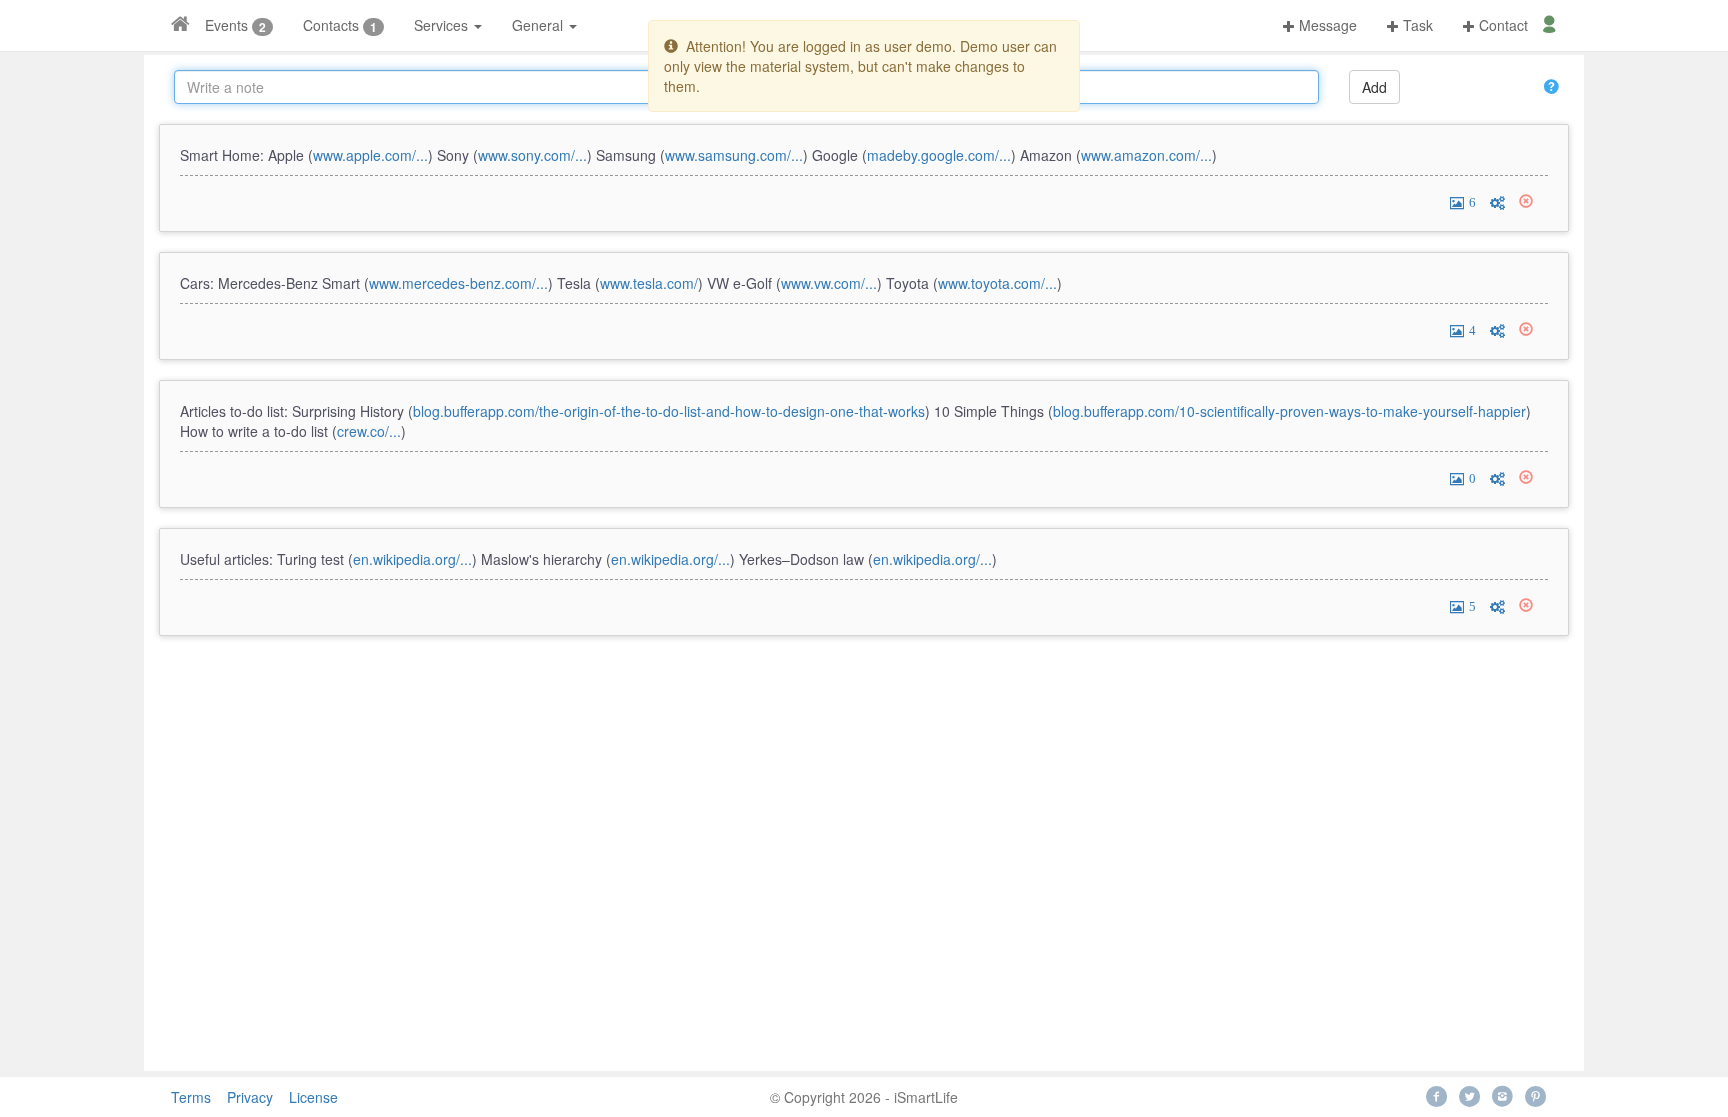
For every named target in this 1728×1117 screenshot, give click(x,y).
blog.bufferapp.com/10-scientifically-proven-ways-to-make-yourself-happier (1289, 411)
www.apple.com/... (370, 155)
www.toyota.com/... (997, 283)
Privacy (250, 1097)
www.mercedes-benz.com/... (458, 283)
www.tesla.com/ (649, 283)
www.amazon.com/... (1146, 155)
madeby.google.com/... (939, 155)
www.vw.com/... (829, 283)
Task (1416, 25)
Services (443, 25)
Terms (191, 1097)
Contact (1501, 25)
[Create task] (1497, 201)
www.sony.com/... (532, 155)
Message (1326, 25)
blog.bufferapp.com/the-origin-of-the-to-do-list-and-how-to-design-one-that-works (669, 411)
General (539, 25)
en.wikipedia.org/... (412, 559)
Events (226, 25)
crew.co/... (369, 431)
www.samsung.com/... (734, 155)
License (313, 1097)
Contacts (331, 25)
